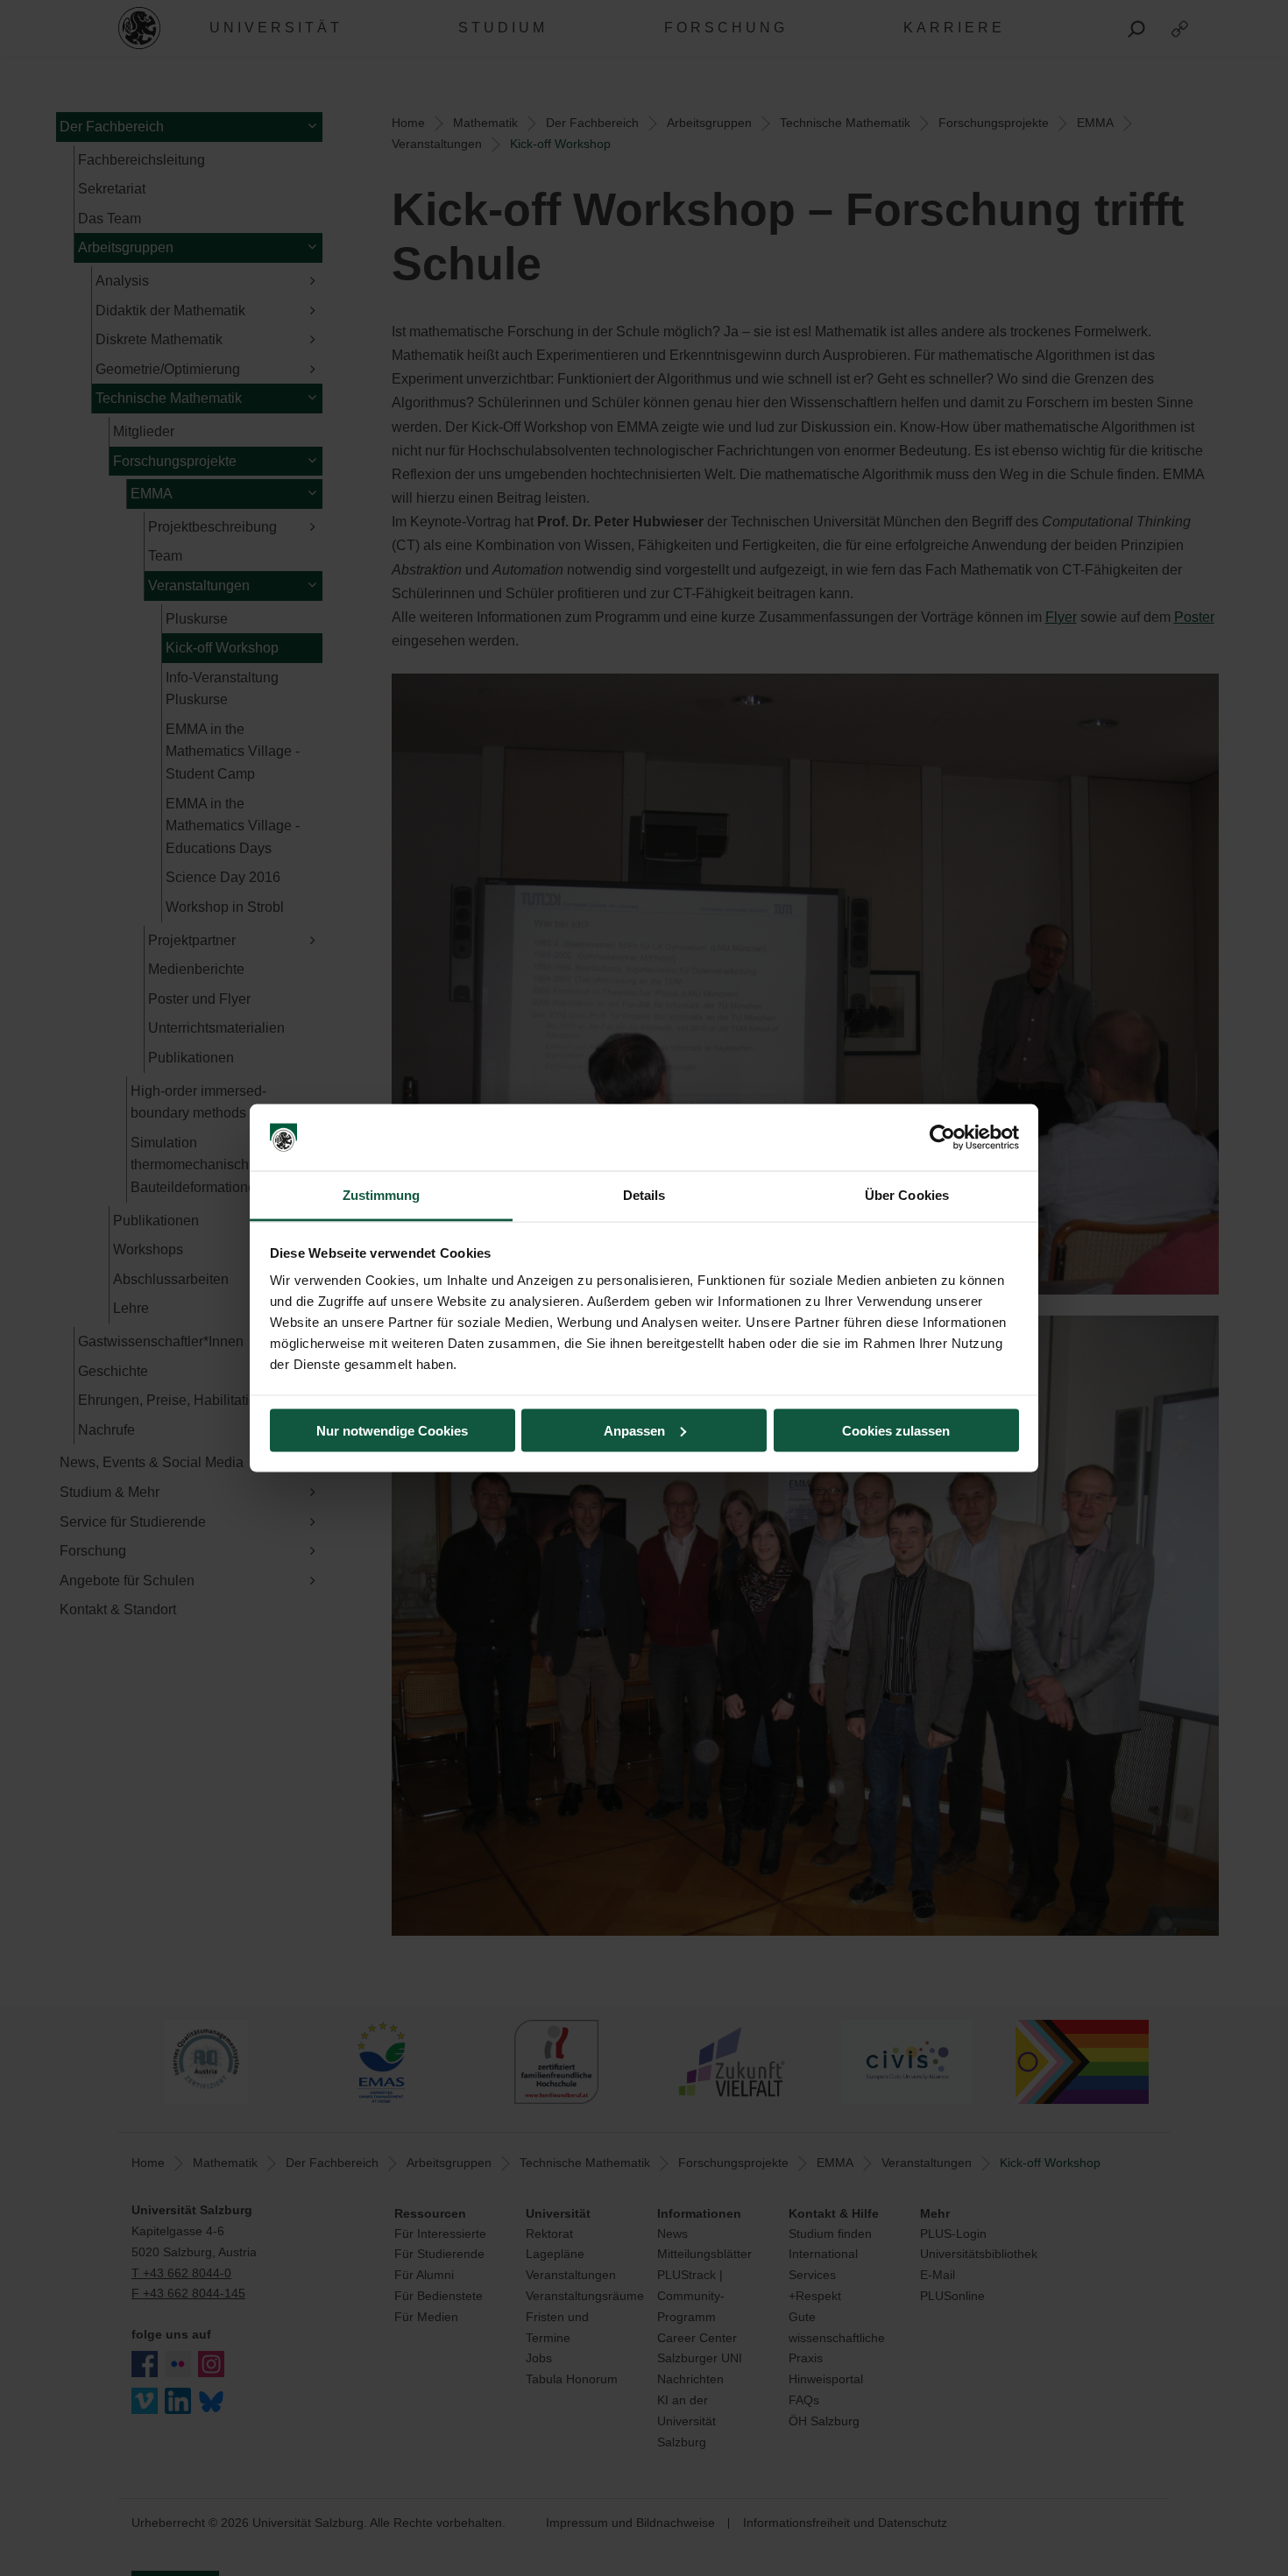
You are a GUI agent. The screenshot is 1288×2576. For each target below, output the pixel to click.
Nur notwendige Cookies (392, 1430)
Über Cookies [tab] (907, 1195)
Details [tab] (644, 1195)
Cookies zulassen (896, 1430)
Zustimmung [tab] (382, 1195)
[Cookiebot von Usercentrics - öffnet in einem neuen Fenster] (942, 1138)
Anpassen (634, 1430)
